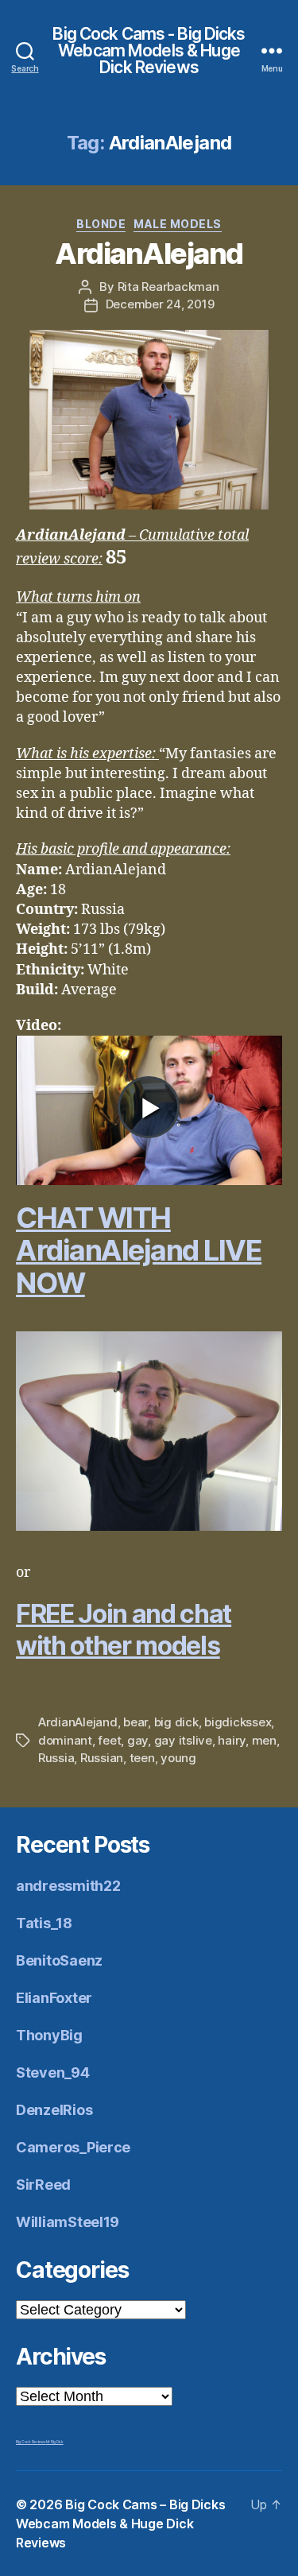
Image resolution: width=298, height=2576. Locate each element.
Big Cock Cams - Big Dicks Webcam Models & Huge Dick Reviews (149, 50)
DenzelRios (54, 2110)
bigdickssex (238, 1722)
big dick (176, 1722)
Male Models (178, 224)
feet (109, 1740)
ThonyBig (49, 2035)
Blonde (101, 224)
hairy (232, 1740)
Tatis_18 (44, 1923)
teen (142, 1758)
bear (135, 1722)
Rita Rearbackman (168, 287)
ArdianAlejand (149, 254)
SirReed (43, 2185)
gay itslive (183, 1740)
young (178, 1758)
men (264, 1740)
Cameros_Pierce (73, 2147)
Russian (102, 1758)
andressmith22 (68, 1886)
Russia (56, 1758)
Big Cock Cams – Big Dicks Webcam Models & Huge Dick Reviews (120, 2524)
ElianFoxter (54, 1998)
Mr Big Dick (55, 2442)
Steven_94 (53, 2072)
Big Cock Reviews (31, 2442)
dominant (65, 1740)
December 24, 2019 (160, 304)
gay (137, 1740)
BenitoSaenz (59, 1960)
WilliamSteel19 (68, 2222)
